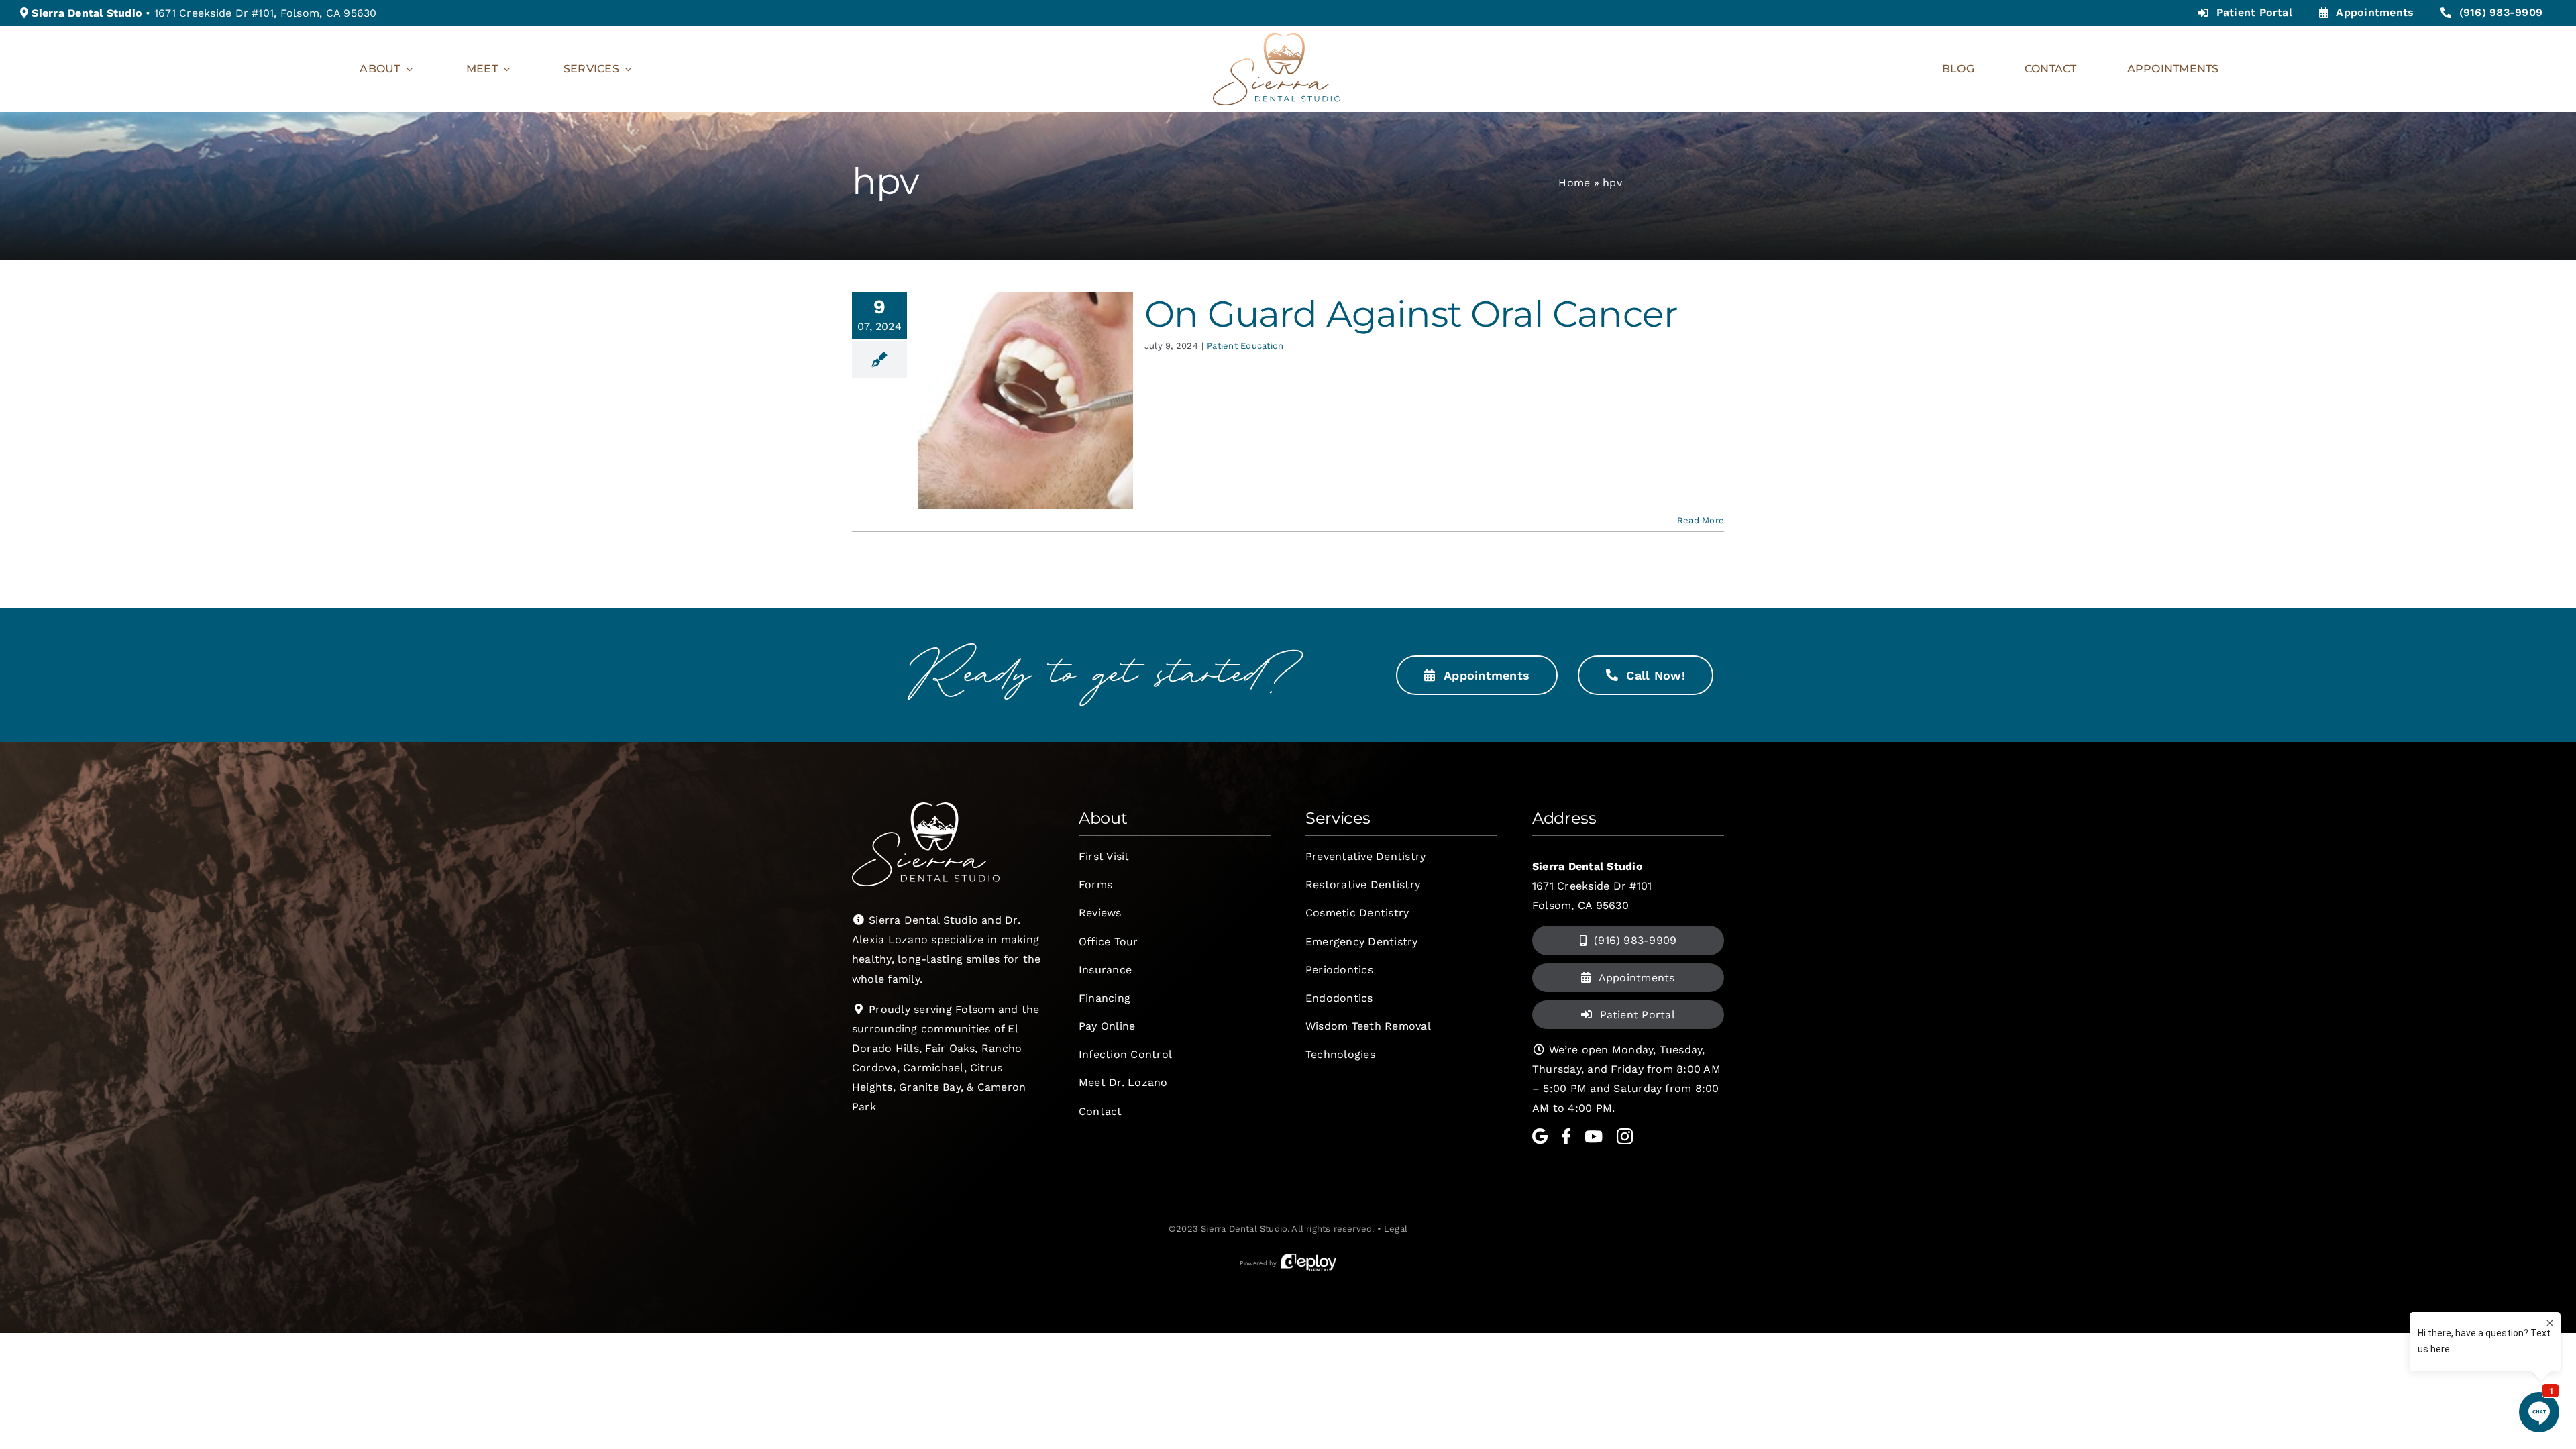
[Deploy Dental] (1309, 1263)
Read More (1701, 520)
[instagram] (1625, 1136)
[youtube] (1594, 1136)
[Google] (1540, 1136)
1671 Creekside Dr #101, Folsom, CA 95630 (266, 13)
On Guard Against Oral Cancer (1411, 314)
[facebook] (1566, 1136)
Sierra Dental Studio (1244, 1229)
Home (1574, 183)
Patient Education (1245, 346)
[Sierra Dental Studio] (1277, 38)
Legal (1396, 1229)
